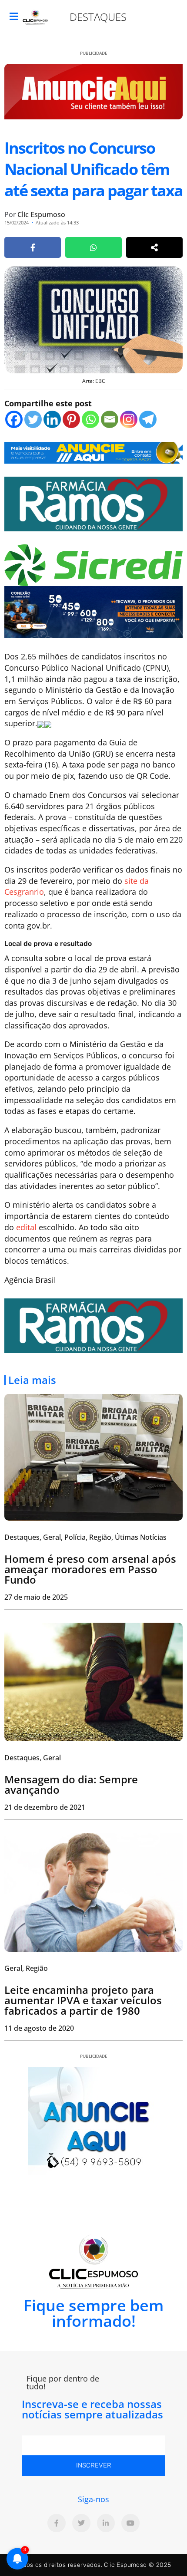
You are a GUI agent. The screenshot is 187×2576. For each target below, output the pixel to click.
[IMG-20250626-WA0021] (93, 611)
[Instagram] (129, 419)
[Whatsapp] (90, 419)
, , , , (85, 1537)
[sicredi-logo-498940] (93, 564)
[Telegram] (148, 419)
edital (26, 1227)
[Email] (110, 419)
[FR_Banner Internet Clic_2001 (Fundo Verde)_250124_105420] (93, 503)
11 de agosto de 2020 (39, 2028)
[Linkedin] (52, 419)
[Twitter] (33, 419)
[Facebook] (14, 419)
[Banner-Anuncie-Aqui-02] (93, 452)
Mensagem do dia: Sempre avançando (71, 1784)
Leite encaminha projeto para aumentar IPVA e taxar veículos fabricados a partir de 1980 (83, 2000)
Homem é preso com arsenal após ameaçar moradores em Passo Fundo (90, 1569)
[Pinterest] (71, 419)
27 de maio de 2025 (36, 1597)
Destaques (98, 17)
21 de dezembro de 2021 (45, 1807)
